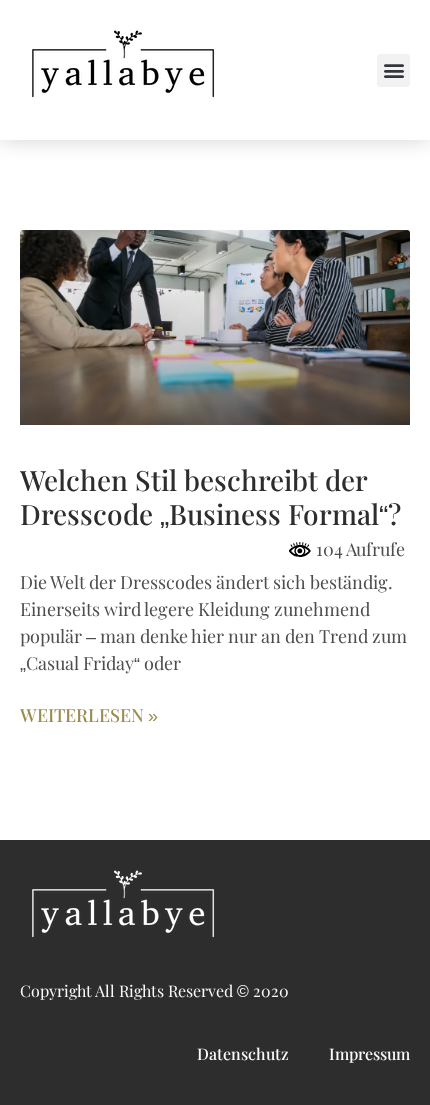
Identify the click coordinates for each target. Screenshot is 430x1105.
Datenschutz (243, 1054)
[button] (393, 70)
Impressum (369, 1054)
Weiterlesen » (89, 716)
